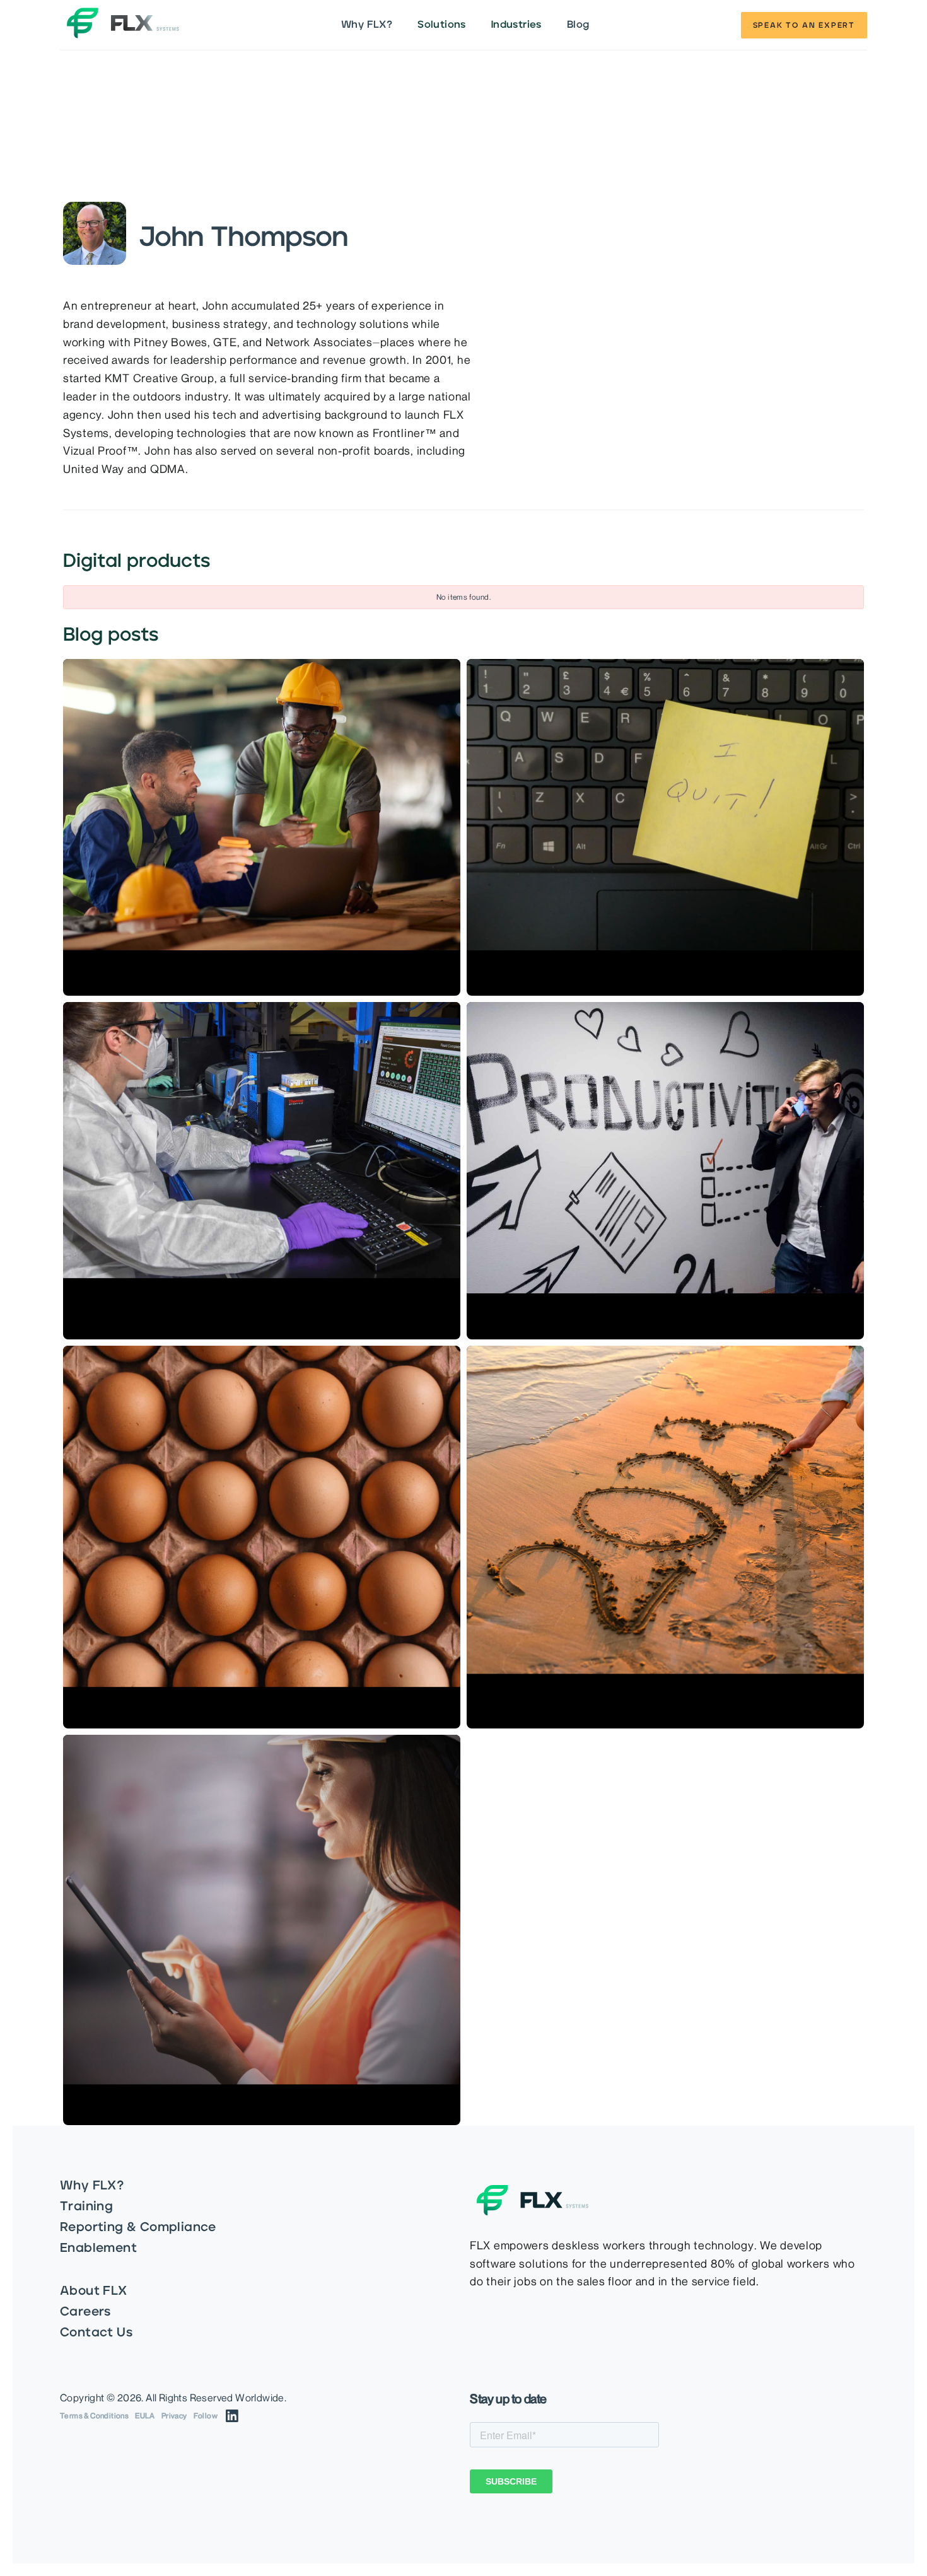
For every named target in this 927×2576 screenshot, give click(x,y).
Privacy (174, 2416)
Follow (206, 2416)
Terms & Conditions (94, 2416)
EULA (145, 2416)
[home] (123, 25)
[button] (442, 25)
